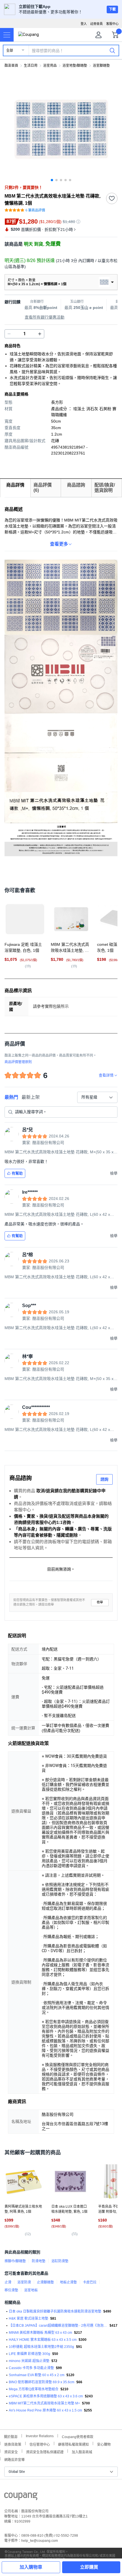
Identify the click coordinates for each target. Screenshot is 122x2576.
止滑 (8, 2282)
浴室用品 (50, 66)
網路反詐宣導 (14, 2459)
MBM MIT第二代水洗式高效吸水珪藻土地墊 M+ (44, 2403)
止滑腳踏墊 (45, 2282)
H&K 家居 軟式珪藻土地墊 (29, 2318)
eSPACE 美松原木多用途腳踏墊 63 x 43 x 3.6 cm (46, 2396)
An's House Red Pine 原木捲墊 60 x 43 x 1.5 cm (45, 2410)
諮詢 (104, 1479)
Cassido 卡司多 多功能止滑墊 (31, 2368)
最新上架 (31, 1097)
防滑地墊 (39, 2261)
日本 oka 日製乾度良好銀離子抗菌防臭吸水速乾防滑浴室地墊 (55, 2311)
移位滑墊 (11, 2290)
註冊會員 (96, 24)
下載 (112, 9)
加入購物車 (31, 2567)
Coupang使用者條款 (78, 2436)
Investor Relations (40, 2436)
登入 (84, 24)
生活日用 (31, 66)
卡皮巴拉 (90, 2282)
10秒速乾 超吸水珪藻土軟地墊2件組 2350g (41, 2347)
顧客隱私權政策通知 (73, 2444)
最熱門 (11, 1097)
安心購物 (104, 2444)
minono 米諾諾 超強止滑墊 (29, 2361)
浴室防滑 (24, 2282)
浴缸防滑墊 (60, 2261)
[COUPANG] (21, 2497)
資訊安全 (11, 2451)
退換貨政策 (13, 2444)
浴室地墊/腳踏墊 (75, 66)
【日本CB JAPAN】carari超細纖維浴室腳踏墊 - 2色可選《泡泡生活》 (58, 2326)
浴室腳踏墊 (101, 66)
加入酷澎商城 (82, 2451)
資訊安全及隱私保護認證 (45, 2451)
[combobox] (97, 1097)
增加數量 (9, 334)
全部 (10, 51)
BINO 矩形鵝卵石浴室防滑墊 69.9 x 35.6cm (42, 2382)
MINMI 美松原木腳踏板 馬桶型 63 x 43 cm (40, 2333)
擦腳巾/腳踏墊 (15, 2261)
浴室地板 (31, 2290)
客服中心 (112, 24)
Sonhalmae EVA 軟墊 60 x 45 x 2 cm (37, 2375)
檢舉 (100, 1602)
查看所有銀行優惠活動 (45, 317)
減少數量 (40, 334)
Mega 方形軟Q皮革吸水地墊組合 (34, 2389)
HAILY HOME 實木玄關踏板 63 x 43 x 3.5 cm (43, 2340)
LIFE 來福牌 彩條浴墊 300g (30, 2354)
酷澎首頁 (11, 66)
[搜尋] (112, 50)
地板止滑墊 (68, 2282)
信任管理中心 (40, 2444)
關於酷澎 (11, 2436)
